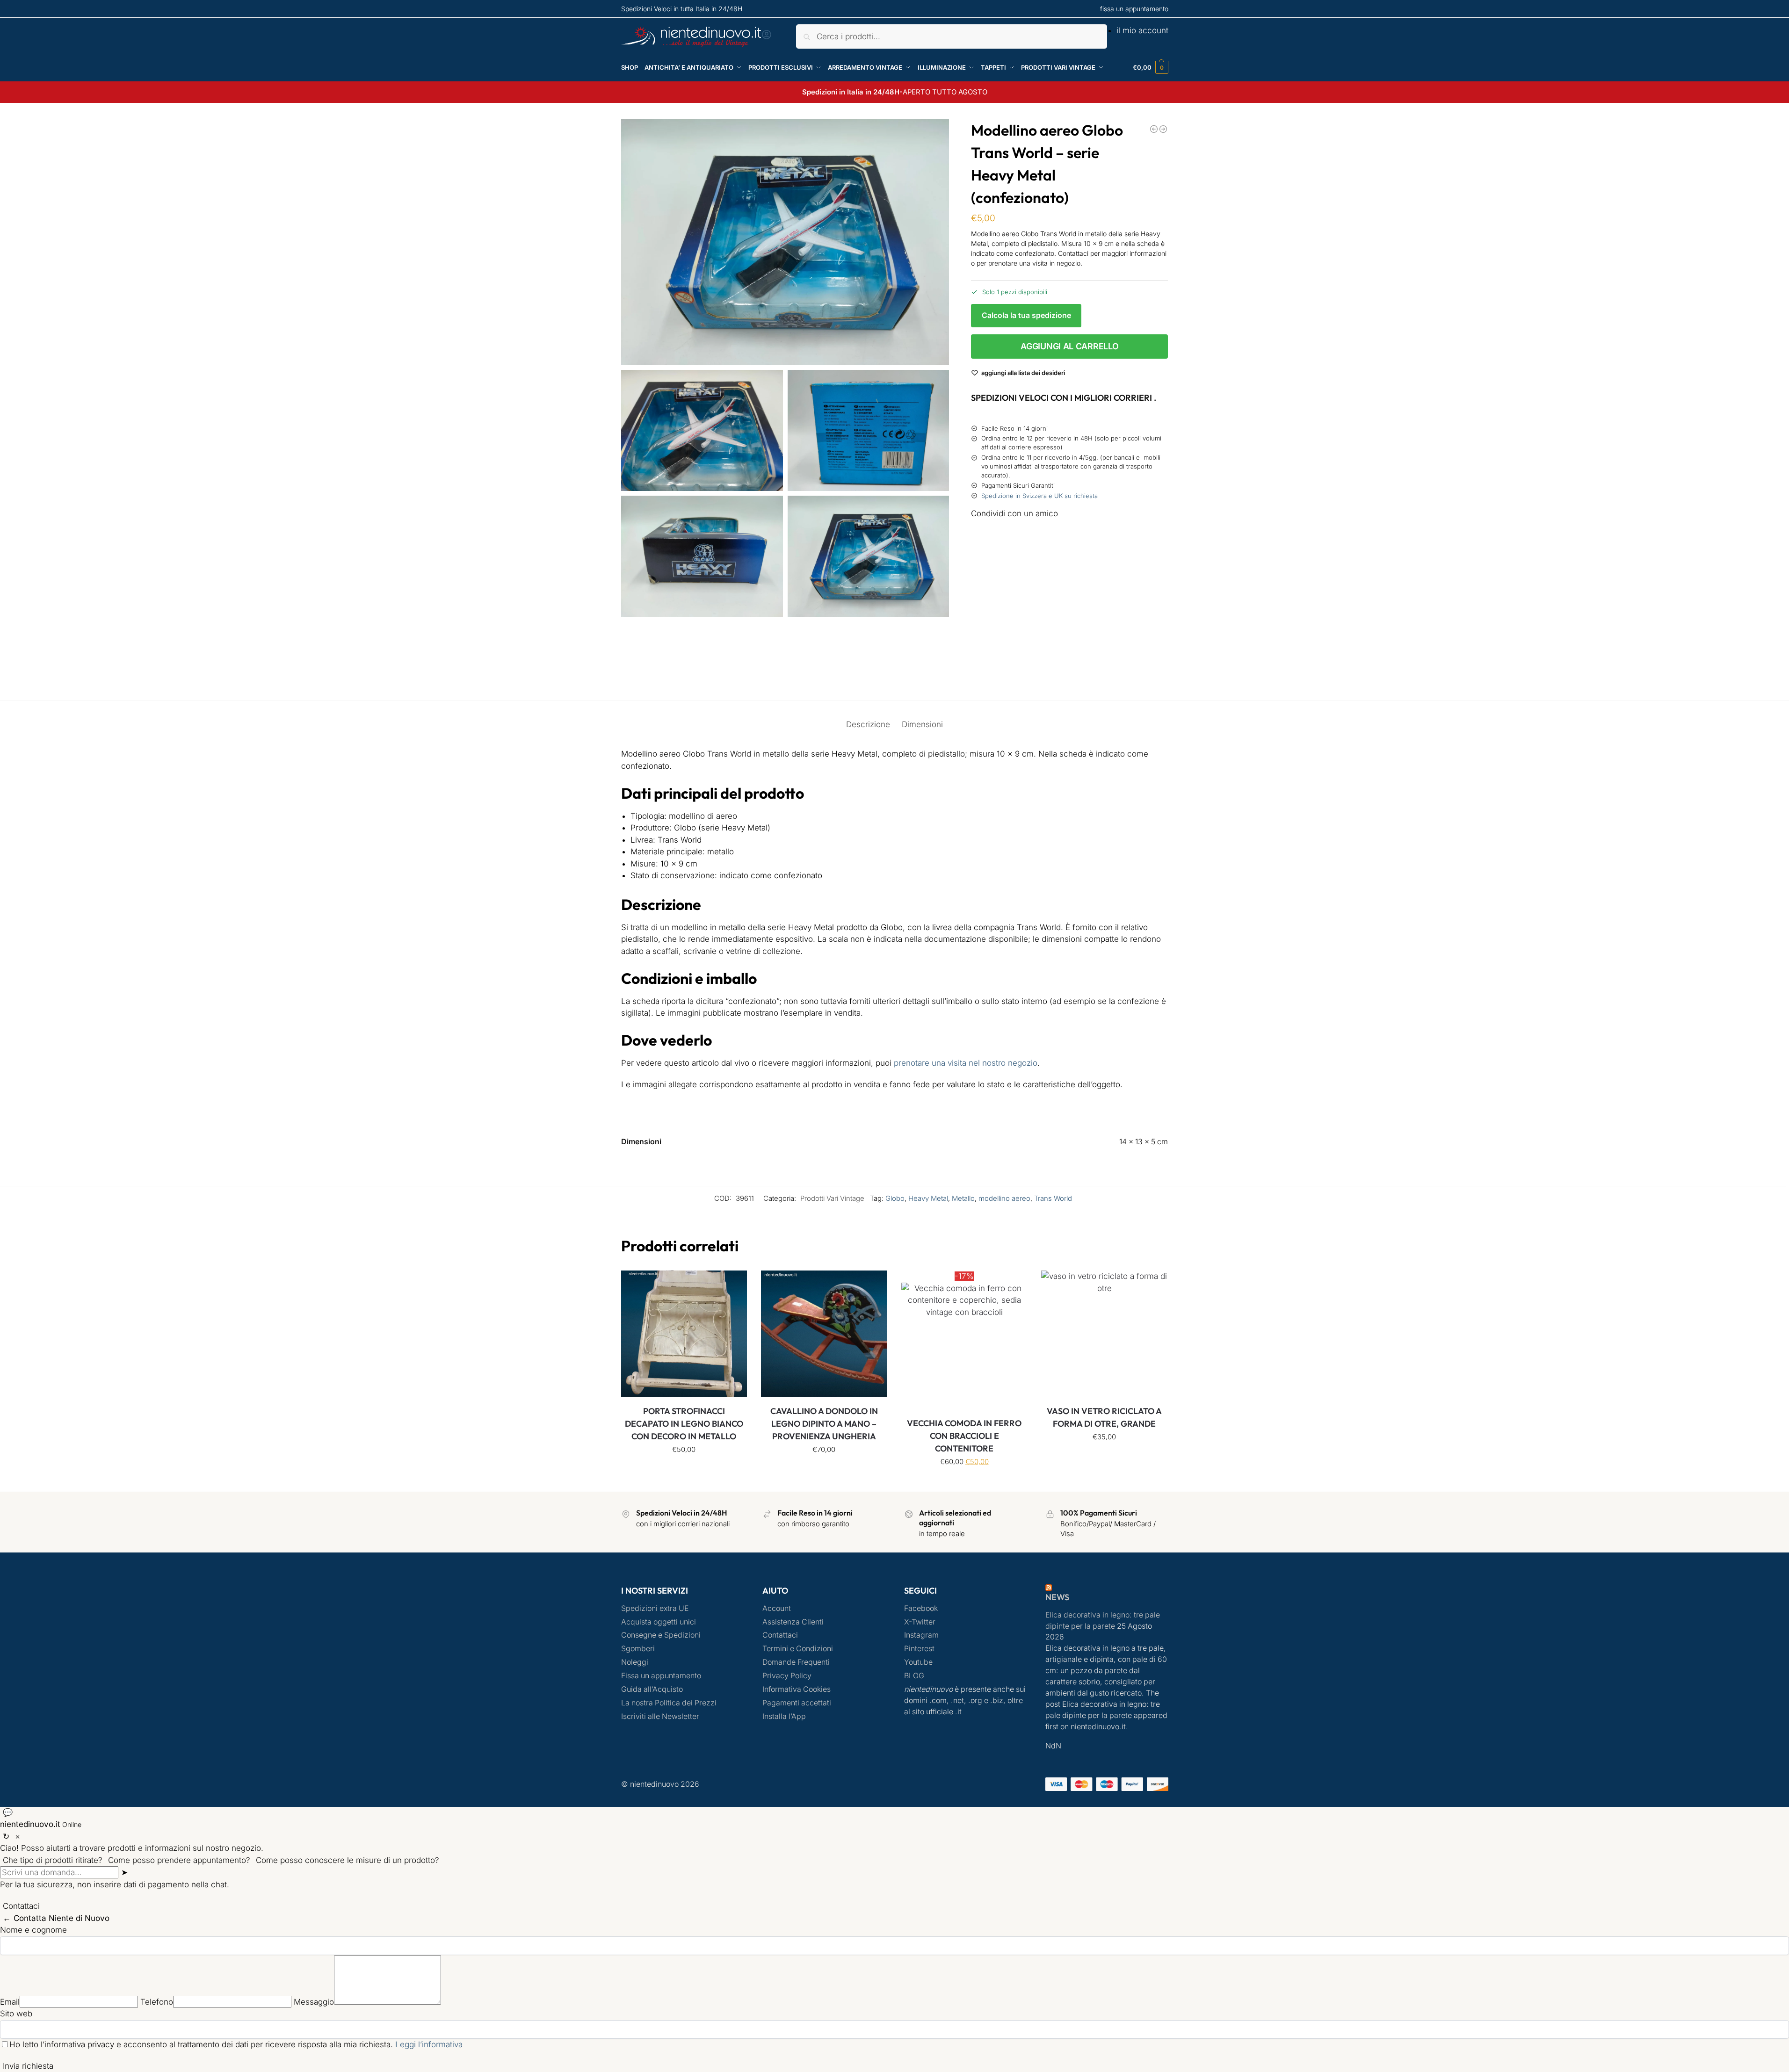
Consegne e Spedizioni (661, 1635)
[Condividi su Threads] (1069, 588)
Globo (895, 1198)
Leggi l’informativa (429, 2044)
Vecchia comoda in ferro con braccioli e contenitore (964, 1436)
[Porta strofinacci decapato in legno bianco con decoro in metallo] (684, 1334)
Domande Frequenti (796, 1662)
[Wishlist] (733, 1285)
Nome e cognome (33, 1930)
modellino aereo (1004, 1198)
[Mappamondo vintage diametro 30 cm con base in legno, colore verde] (1154, 129)
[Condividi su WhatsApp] (1069, 621)
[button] (1151, 67)
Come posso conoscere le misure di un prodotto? (348, 1860)
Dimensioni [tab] (922, 724)
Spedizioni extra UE (655, 1608)
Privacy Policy (787, 1676)
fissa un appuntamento (1134, 9)
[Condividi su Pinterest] (1069, 605)
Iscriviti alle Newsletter (660, 1716)
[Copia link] (982, 673)
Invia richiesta (28, 2066)
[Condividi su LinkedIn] (1069, 639)
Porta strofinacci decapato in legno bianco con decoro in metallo (684, 1424)
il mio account (1142, 30)
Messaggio (314, 2002)
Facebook (921, 1608)
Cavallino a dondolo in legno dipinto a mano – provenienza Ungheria (824, 1424)
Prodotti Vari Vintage (832, 1198)
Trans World (1053, 1198)
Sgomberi (638, 1649)
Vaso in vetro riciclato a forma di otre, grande (1104, 1417)
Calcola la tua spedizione (1026, 315)
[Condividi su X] (1069, 571)
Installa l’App (784, 1716)
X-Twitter (920, 1622)
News (1057, 1597)
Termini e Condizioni (798, 1649)
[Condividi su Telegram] (1069, 656)
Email (10, 2002)
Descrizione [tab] (868, 724)
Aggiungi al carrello (1069, 346)
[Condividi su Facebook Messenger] (1069, 554)
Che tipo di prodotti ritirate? (53, 1860)
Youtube (918, 1662)
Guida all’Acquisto (652, 1689)
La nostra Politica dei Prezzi (669, 1703)
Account (777, 1608)
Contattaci (780, 1635)
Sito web (16, 2014)
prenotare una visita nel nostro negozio (966, 1063)
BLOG (914, 1676)
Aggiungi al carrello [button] (684, 1470)
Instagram (921, 1635)
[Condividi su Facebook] (1069, 538)
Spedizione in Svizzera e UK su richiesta (1039, 496)
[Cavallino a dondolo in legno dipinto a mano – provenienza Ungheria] (824, 1334)
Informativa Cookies (797, 1689)
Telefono (157, 2002)
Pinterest (919, 1649)
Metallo (963, 1198)
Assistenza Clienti (793, 1622)
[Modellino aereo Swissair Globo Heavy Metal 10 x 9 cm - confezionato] (1163, 129)
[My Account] (767, 37)
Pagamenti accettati (797, 1703)
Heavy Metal (928, 1198)
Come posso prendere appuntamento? (179, 1860)
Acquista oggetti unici (659, 1622)
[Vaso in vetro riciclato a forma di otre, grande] (1104, 1334)
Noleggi (635, 1662)
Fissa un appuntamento (661, 1676)
